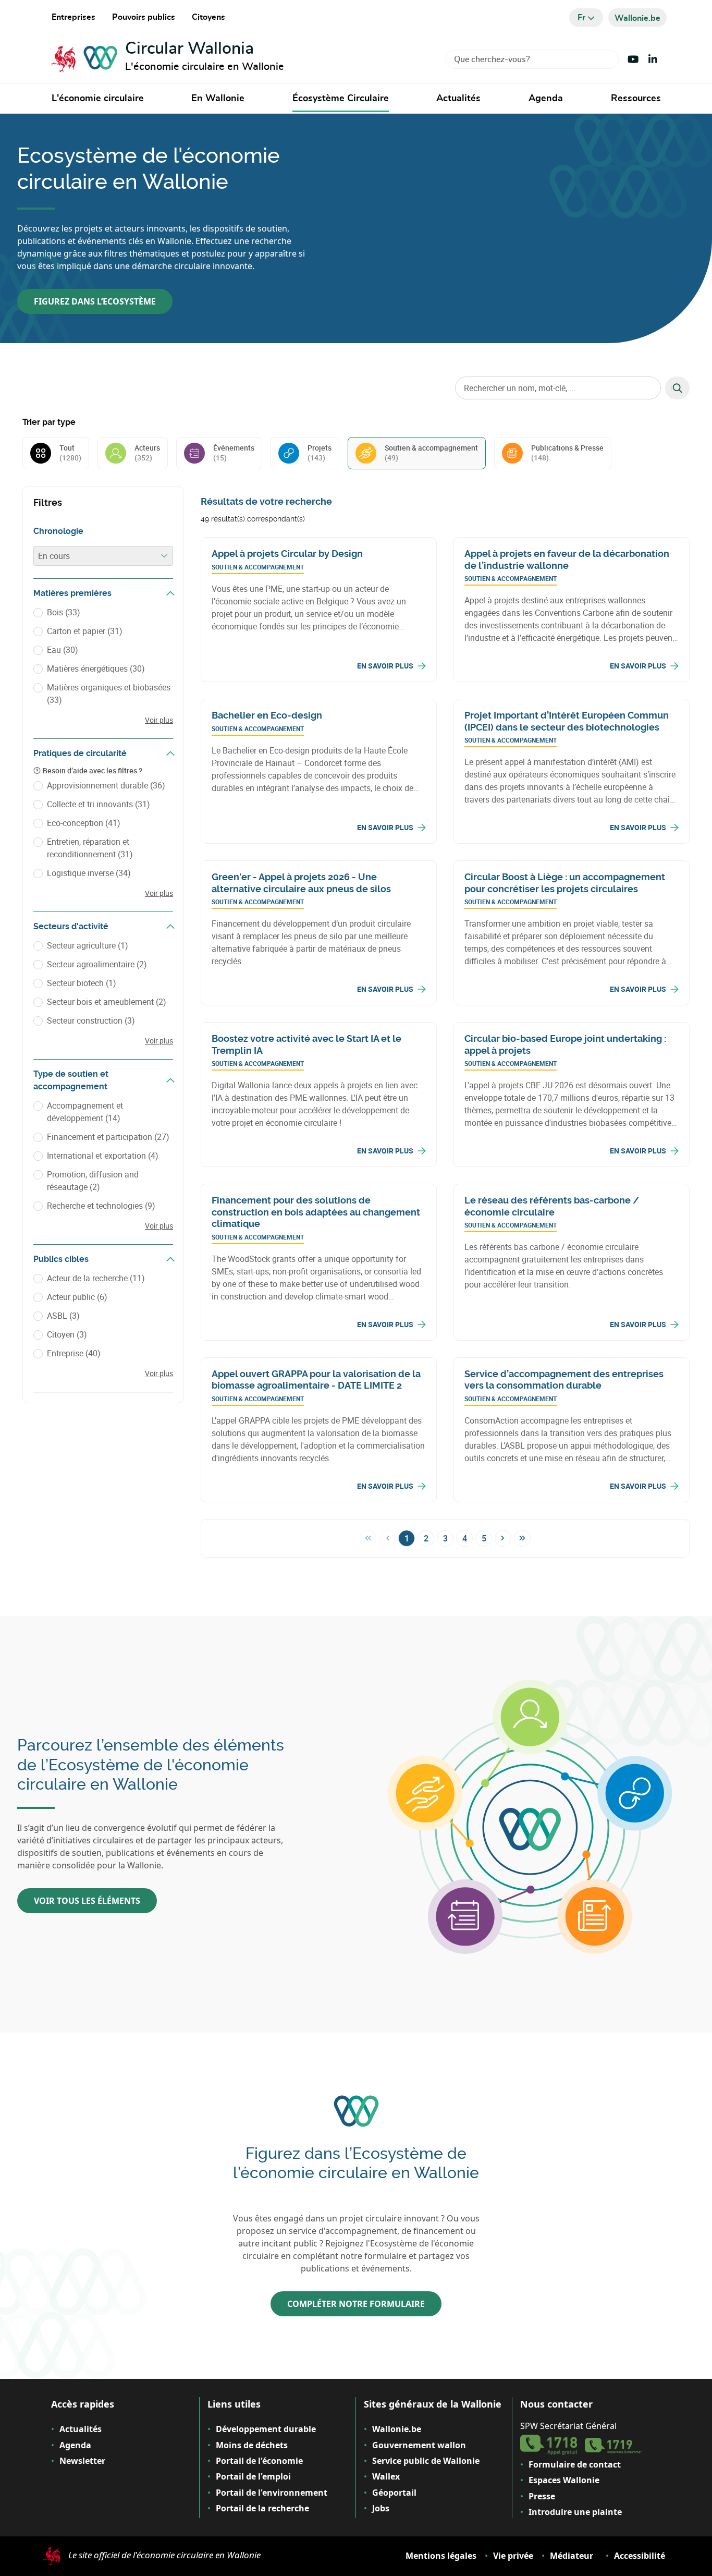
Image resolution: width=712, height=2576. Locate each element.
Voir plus (159, 720)
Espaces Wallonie (564, 2480)
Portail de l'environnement (272, 2493)
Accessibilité (640, 2556)
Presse (542, 2496)
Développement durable (266, 2429)
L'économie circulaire (98, 99)
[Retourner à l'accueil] (84, 59)
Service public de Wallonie (426, 2461)
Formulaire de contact (575, 2464)
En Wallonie (218, 99)
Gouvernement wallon (419, 2445)
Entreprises (73, 17)
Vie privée (513, 2556)
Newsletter (82, 2461)
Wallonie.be (397, 2429)
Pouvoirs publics (144, 17)
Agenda (546, 99)
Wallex (386, 2476)
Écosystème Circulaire (341, 99)
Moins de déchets (252, 2445)
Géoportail (394, 2493)
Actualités (458, 99)
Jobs (381, 2508)
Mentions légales (441, 2556)
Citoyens (208, 17)
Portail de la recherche (262, 2508)
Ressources (636, 99)
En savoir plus (385, 666)
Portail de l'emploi (253, 2476)
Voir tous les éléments (87, 1901)
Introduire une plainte (575, 2512)
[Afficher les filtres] (170, 593)
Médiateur (572, 2556)
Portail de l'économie (259, 2461)
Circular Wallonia (189, 48)
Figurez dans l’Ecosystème (95, 301)
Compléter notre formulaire (356, 2304)
